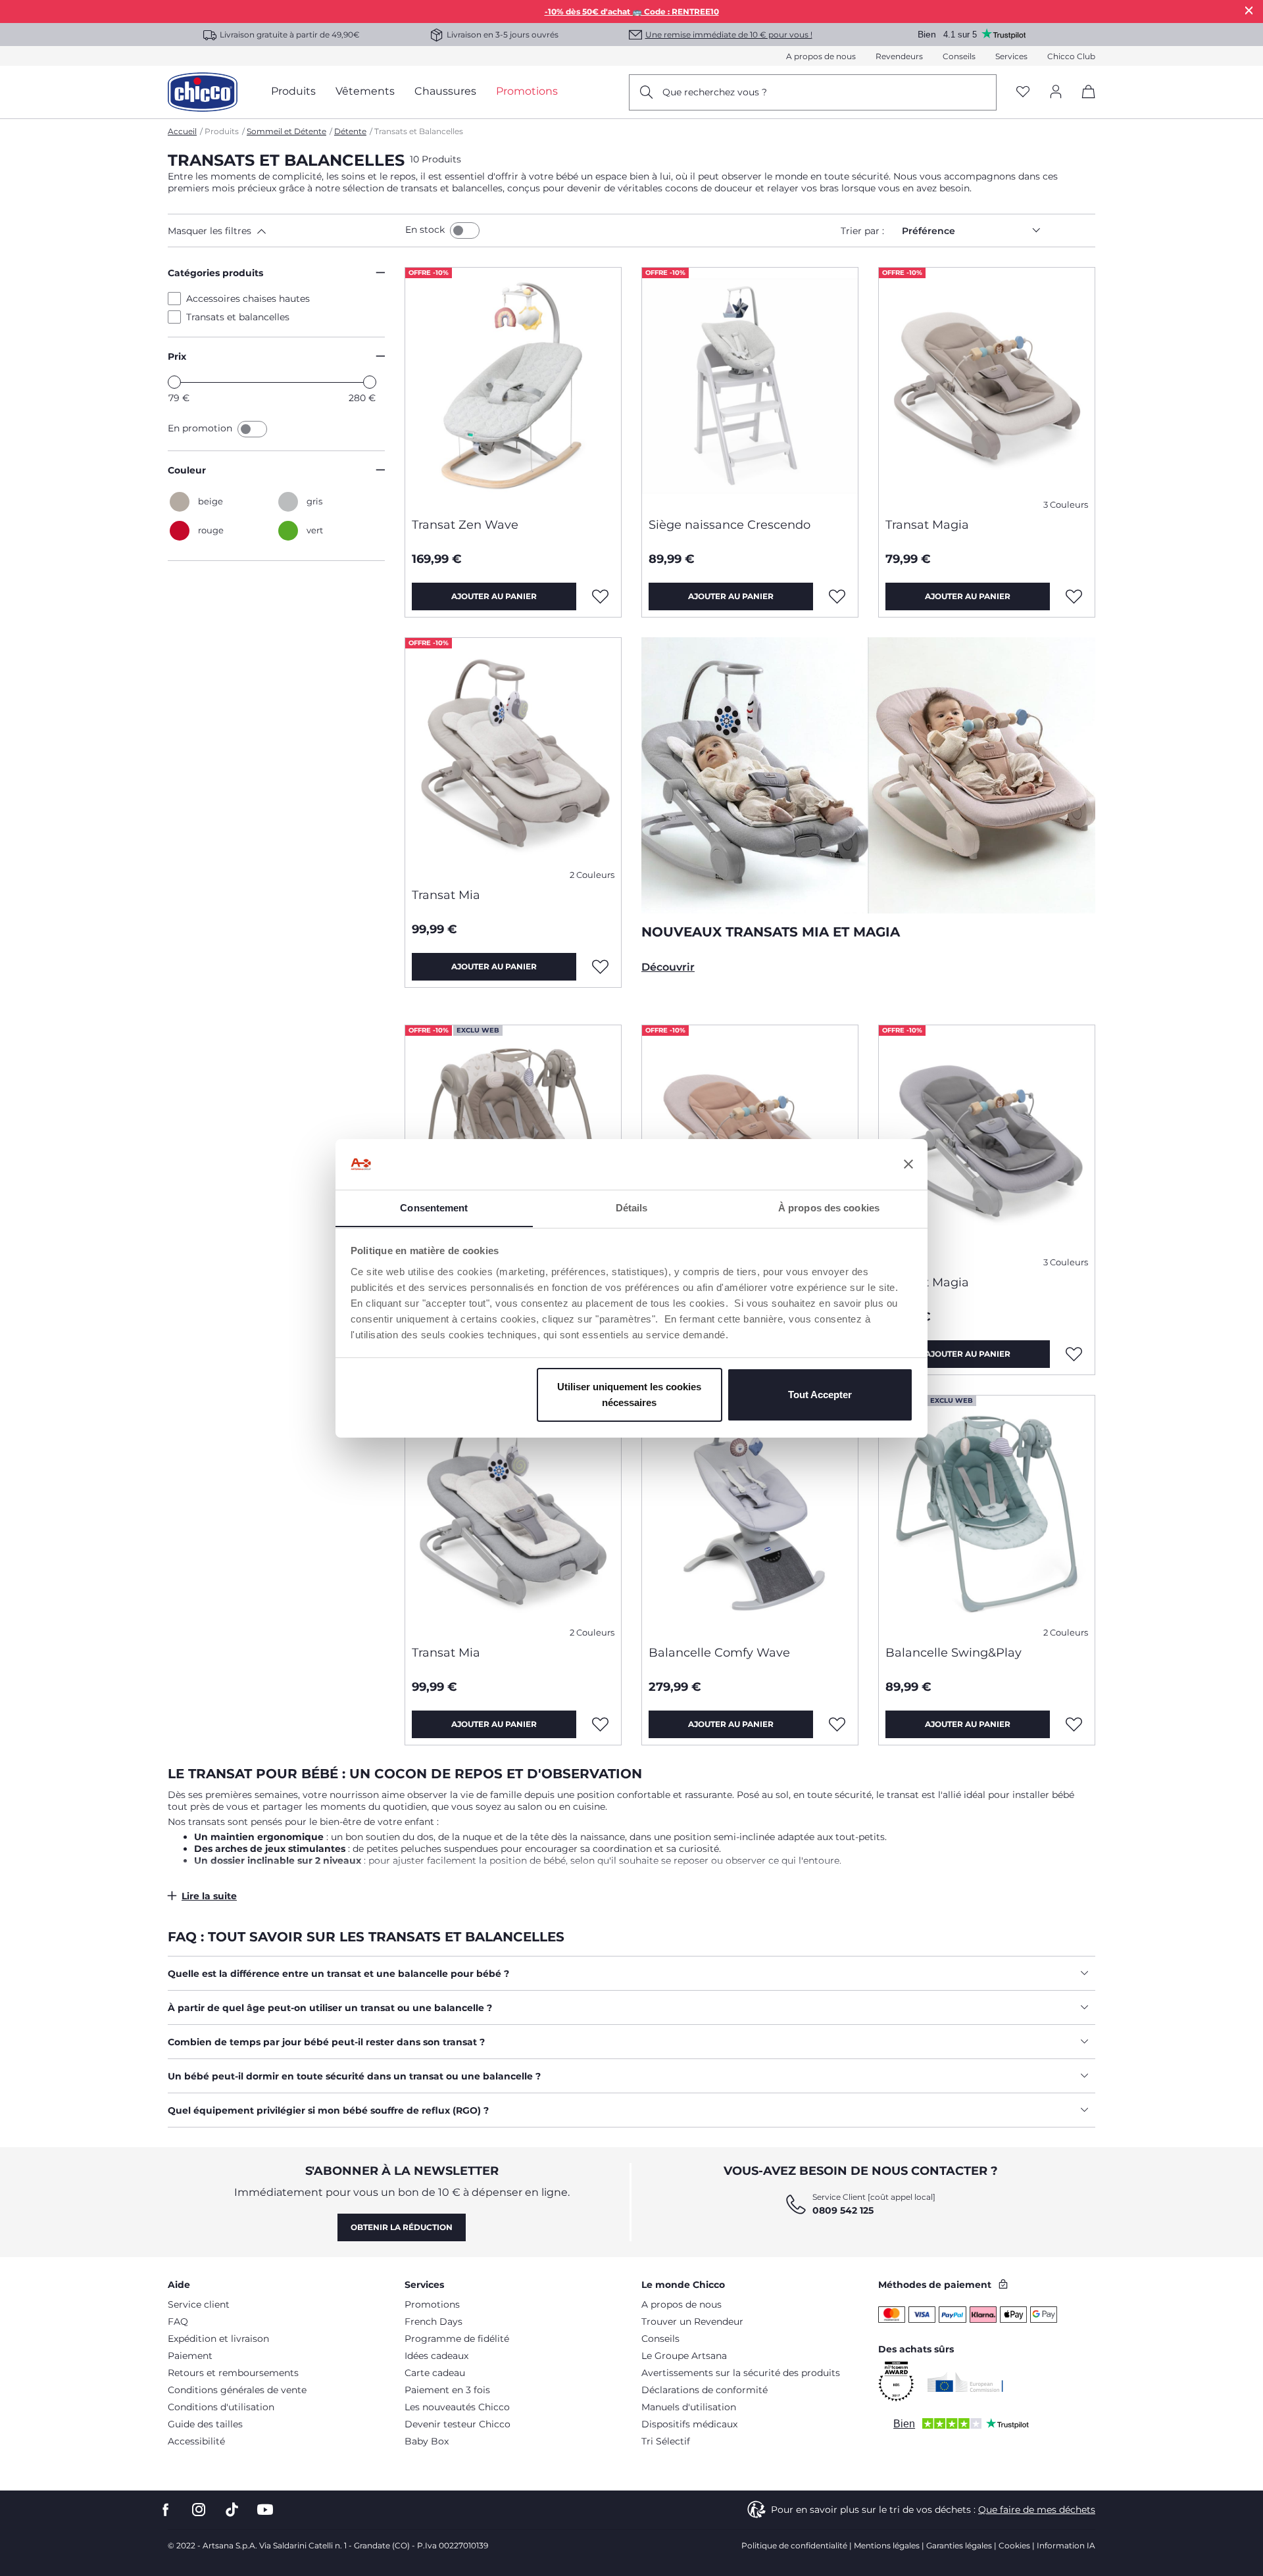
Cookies (1014, 2545)
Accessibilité (196, 2441)
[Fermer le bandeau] (908, 1164)
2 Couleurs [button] (592, 875)
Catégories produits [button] (215, 273)
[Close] (1249, 10)
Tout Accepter (820, 1395)
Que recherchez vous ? (715, 92)
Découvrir (668, 967)
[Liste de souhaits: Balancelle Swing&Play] (1074, 1724)
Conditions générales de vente (237, 2390)
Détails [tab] (632, 1207)
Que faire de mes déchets (1037, 2510)
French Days (433, 2321)
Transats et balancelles (238, 317)
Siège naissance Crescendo (730, 525)
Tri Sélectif (666, 2441)
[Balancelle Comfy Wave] (750, 1515)
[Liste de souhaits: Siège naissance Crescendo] (837, 596)
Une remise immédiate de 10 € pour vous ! (729, 35)
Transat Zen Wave (465, 525)
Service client (199, 2304)
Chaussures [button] (445, 91)
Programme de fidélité (457, 2339)
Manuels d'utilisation (689, 2407)
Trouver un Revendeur (692, 2321)
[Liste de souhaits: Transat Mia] (601, 967)
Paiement (190, 2356)
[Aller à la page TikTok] (232, 2510)
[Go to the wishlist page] (1023, 92)
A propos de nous (821, 56)
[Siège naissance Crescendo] (750, 387)
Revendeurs (899, 56)
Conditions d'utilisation (221, 2407)
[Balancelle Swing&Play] (987, 1515)
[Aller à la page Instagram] (199, 2510)
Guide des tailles (205, 2424)
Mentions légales (887, 2545)
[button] (284, 231)
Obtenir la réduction (402, 2227)
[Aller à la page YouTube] (265, 2510)
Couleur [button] (187, 470)
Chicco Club (1071, 56)
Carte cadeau (435, 2373)
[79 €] (174, 382)
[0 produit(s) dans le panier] (1084, 103)
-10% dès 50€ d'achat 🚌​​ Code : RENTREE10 (632, 12)
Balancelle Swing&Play (953, 1653)
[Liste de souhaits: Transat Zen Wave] (601, 596)
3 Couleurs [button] (1066, 505)
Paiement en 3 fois (447, 2390)
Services (1011, 56)
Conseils (959, 56)
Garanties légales (959, 2545)
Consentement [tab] (434, 1207)
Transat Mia (446, 895)
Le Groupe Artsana (684, 2356)
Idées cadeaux (436, 2356)
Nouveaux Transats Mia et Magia (771, 932)
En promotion (201, 428)
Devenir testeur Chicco (458, 2424)
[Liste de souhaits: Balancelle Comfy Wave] (837, 1724)
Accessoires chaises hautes (248, 299)
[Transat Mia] (513, 758)
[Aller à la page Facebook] (166, 2510)
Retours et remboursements (233, 2373)
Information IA (1066, 2545)
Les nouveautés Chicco (457, 2407)
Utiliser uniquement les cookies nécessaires (629, 1395)
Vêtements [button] (365, 91)
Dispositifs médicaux (689, 2424)
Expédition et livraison (218, 2339)
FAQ (178, 2321)
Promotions (432, 2304)
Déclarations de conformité (705, 2390)
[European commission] (965, 2382)
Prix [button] (177, 356)
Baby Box (427, 2441)
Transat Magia (927, 525)
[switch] (465, 231)
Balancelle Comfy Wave (719, 1653)
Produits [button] (293, 91)
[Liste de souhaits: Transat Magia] (1074, 596)
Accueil (182, 131)
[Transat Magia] (987, 387)
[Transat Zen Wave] (513, 387)
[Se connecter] (1056, 92)
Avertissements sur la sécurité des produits (741, 2373)
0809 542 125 (843, 2210)
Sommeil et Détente (286, 131)
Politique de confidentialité (794, 2545)
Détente (350, 131)
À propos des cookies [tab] (829, 1207)
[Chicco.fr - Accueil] (203, 92)
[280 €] (370, 382)
